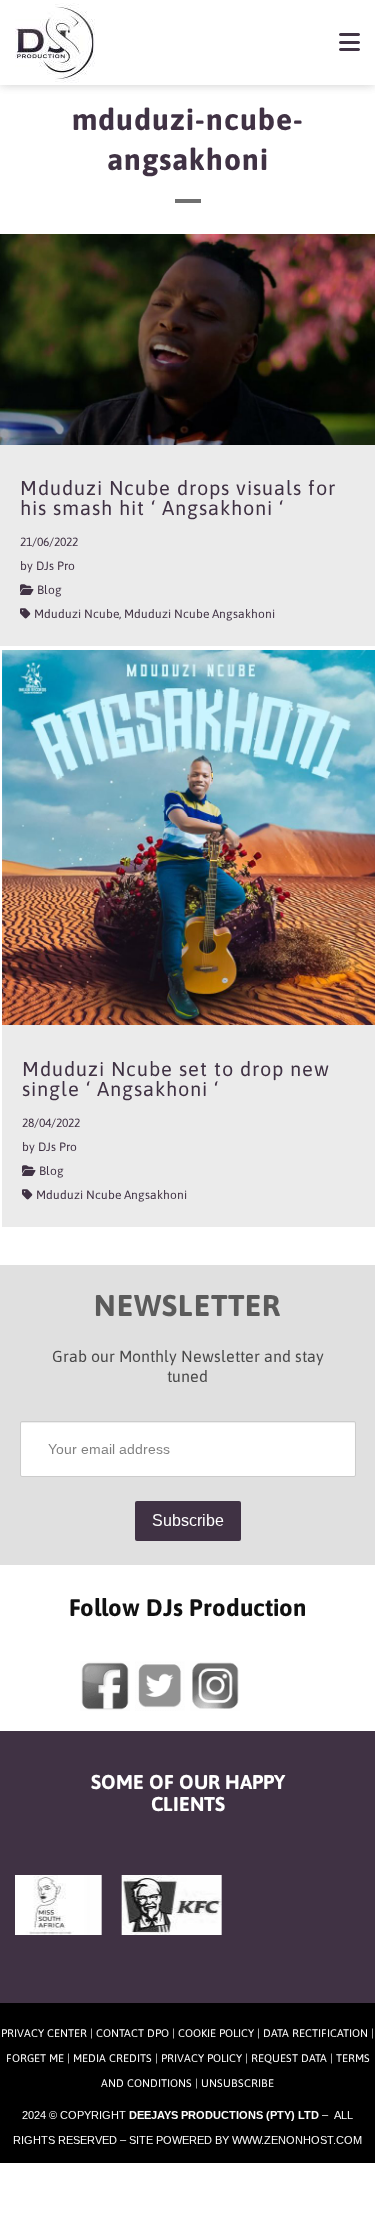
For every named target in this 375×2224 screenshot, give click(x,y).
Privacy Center (44, 2033)
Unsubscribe (237, 2083)
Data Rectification (315, 2033)
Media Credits (112, 2058)
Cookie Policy (216, 2033)
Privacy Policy (201, 2058)
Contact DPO (132, 2033)
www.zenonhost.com (297, 2140)
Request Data (289, 2058)
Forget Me (35, 2058)
